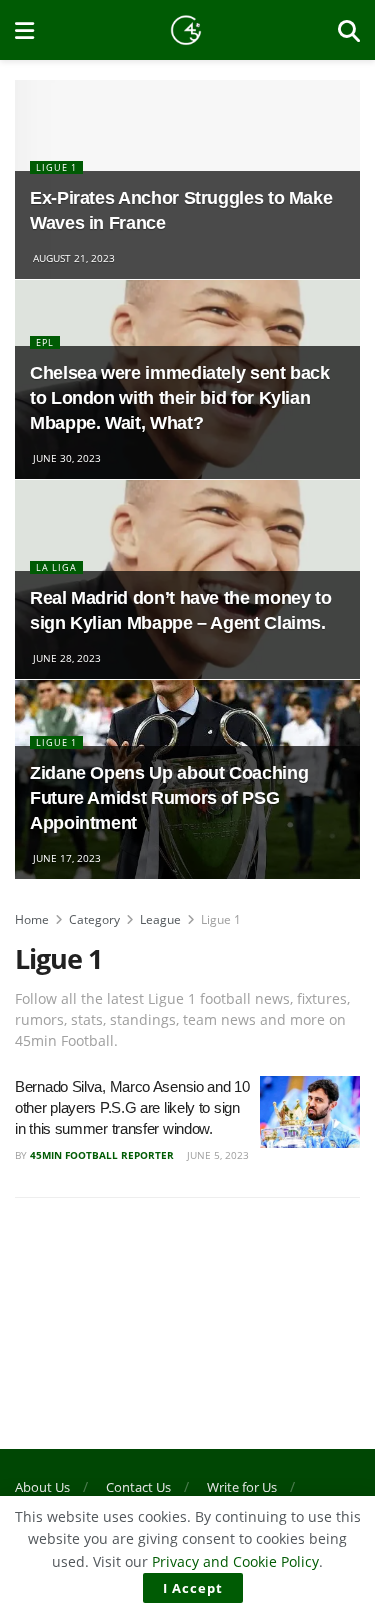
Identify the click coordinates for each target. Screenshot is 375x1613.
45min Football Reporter (102, 1155)
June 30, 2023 (65, 458)
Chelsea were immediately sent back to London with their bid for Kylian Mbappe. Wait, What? (180, 398)
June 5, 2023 (216, 1155)
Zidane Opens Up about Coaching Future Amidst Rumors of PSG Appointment (169, 798)
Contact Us (138, 1487)
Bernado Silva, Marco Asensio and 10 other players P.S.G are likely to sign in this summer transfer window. (132, 1107)
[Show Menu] (24, 30)
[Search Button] (349, 30)
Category (94, 919)
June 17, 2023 (65, 858)
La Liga (56, 567)
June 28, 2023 (65, 658)
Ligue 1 (56, 167)
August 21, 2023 (72, 258)
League (160, 919)
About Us (42, 1487)
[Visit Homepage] (186, 30)
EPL (45, 342)
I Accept (193, 1588)
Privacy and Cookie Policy (235, 1561)
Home (32, 919)
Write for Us (242, 1487)
